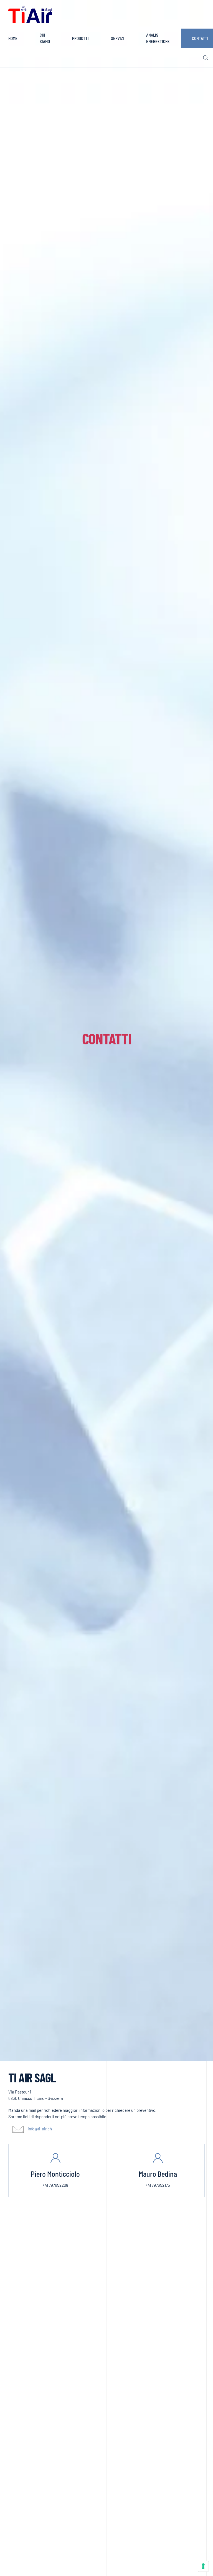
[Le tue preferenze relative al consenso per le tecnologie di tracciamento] (203, 2566)
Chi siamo (45, 38)
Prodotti (80, 38)
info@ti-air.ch (40, 2129)
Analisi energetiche (158, 38)
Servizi (117, 38)
